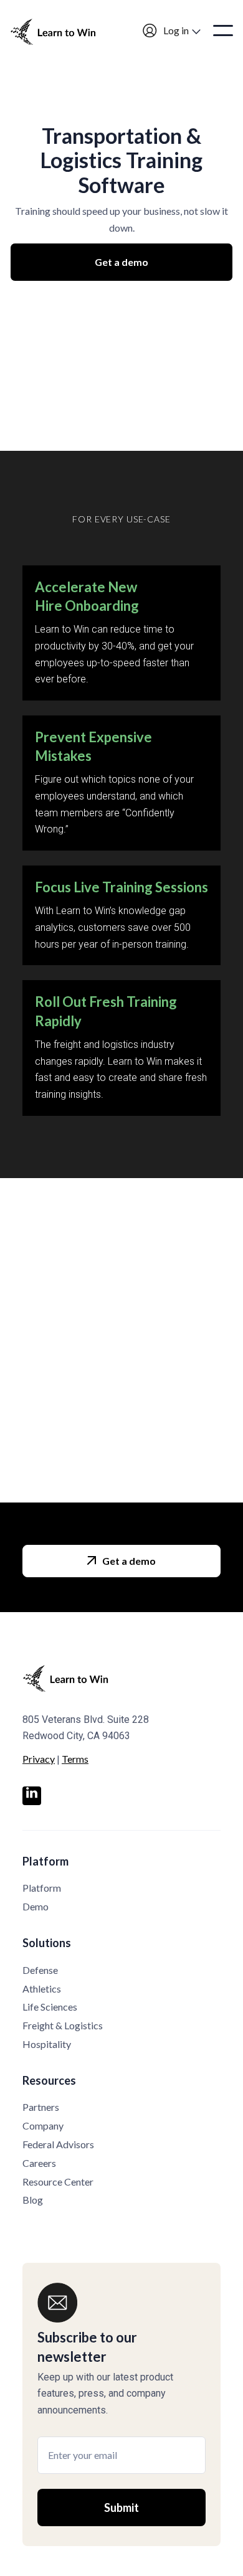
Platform (42, 1888)
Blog (33, 2200)
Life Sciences (50, 2007)
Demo (36, 1906)
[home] (60, 31)
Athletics (42, 1989)
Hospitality (47, 2044)
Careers (39, 2163)
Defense (40, 1970)
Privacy (39, 1759)
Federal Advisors (58, 2144)
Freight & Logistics (63, 2025)
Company (43, 2125)
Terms (75, 1759)
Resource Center (58, 2182)
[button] (172, 31)
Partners (41, 2107)
